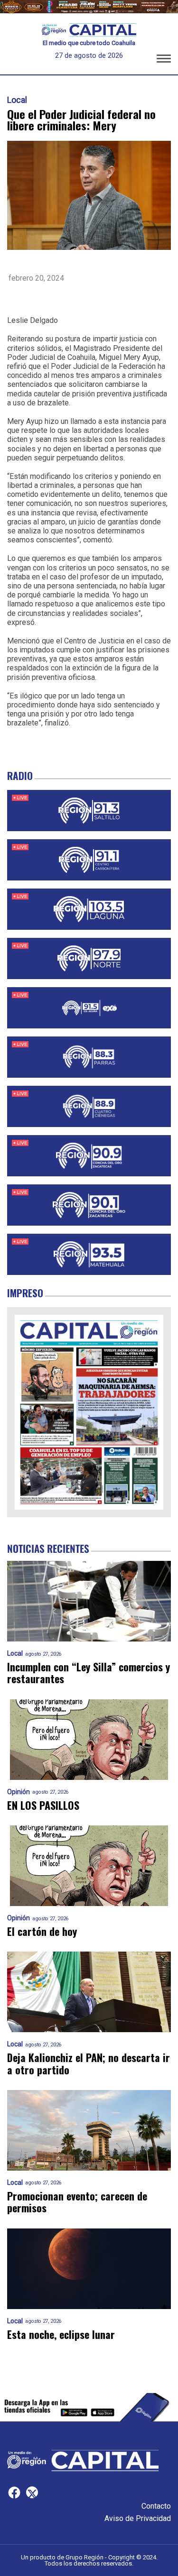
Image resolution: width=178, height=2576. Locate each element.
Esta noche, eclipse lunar (61, 2334)
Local (17, 100)
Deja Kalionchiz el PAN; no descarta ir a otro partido (89, 2064)
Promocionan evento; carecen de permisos (77, 2202)
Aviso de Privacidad (138, 2518)
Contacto (156, 2506)
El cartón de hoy (42, 1931)
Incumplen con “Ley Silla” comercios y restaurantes (89, 1673)
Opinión (19, 1792)
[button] (164, 60)
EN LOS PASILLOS (43, 1805)
